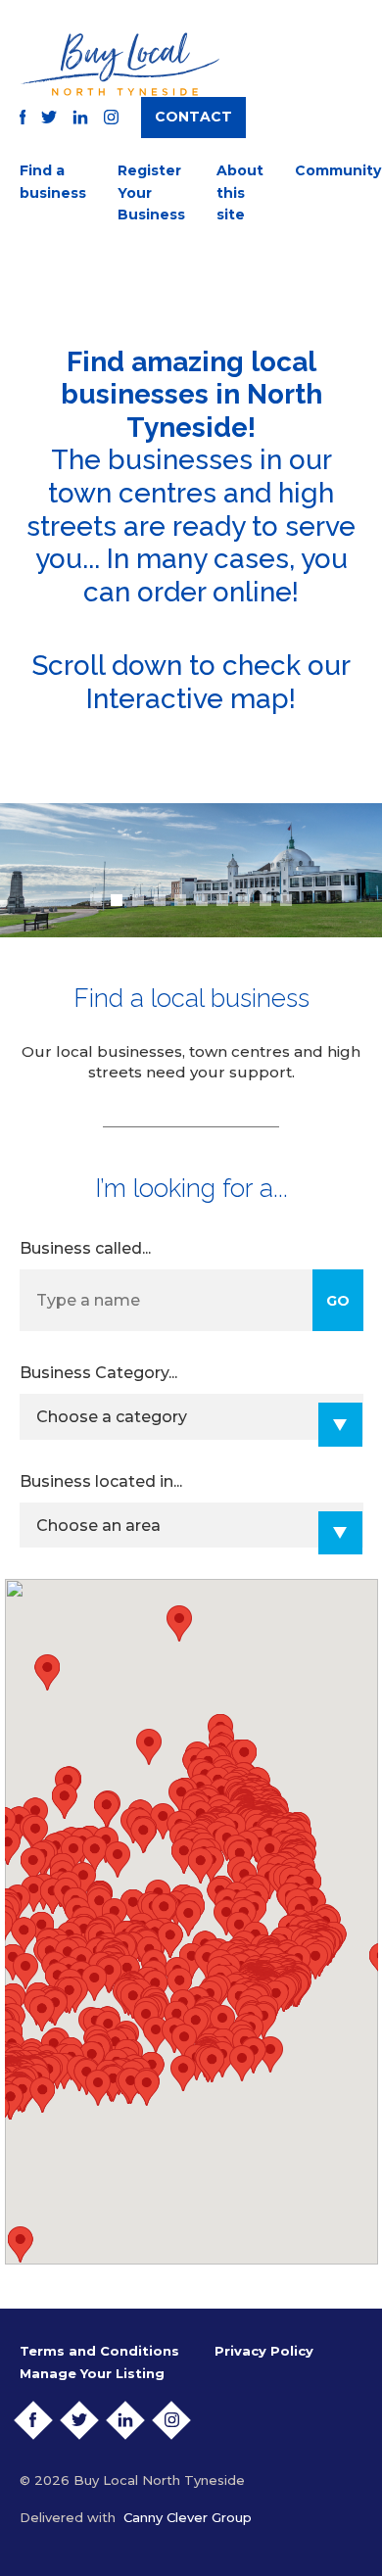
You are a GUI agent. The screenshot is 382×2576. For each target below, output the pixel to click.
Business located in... (101, 1481)
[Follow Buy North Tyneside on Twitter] (49, 117)
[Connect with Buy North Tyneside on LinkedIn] (80, 117)
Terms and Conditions (99, 2351)
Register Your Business (151, 192)
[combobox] (191, 1417)
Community (338, 170)
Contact (193, 117)
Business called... (85, 1248)
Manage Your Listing (92, 2373)
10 (286, 900)
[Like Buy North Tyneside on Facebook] (23, 117)
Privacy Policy (264, 2351)
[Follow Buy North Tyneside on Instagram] (111, 117)
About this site (240, 192)
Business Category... (98, 1373)
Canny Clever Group (188, 2517)
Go (338, 1301)
